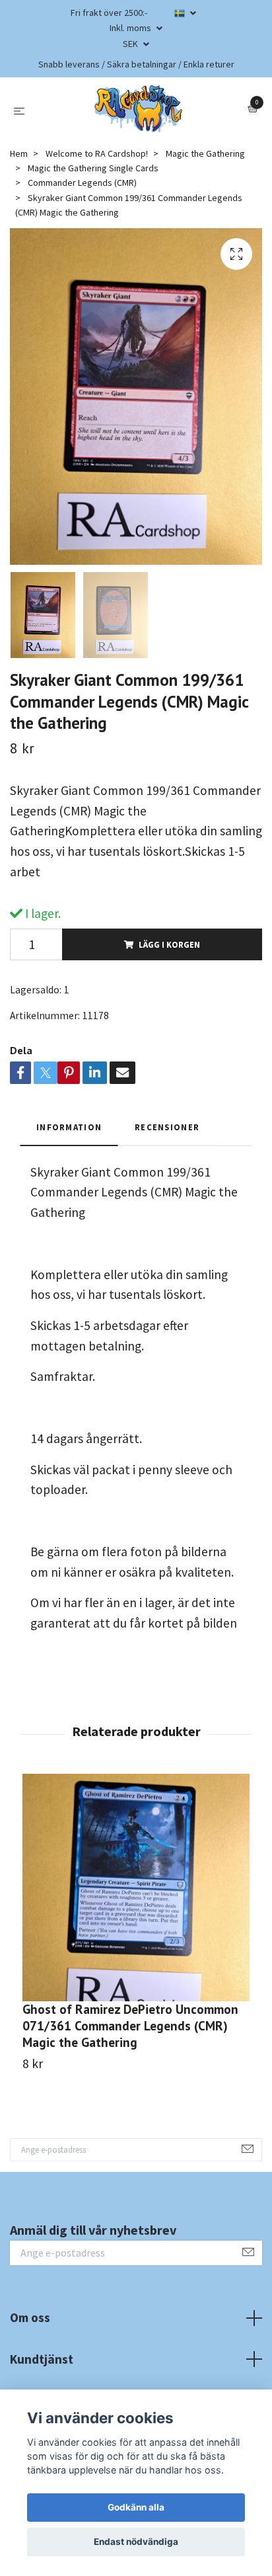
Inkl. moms (131, 28)
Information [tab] (69, 1127)
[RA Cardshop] (139, 109)
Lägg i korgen (169, 944)
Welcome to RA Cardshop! (97, 153)
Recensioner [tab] (167, 1127)
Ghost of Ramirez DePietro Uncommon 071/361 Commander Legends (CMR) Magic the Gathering (130, 2025)
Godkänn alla (136, 2507)
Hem (19, 153)
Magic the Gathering (205, 153)
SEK (131, 44)
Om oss (30, 2317)
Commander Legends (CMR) (82, 183)
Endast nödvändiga (136, 2542)
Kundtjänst (42, 2359)
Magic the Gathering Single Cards (93, 168)
